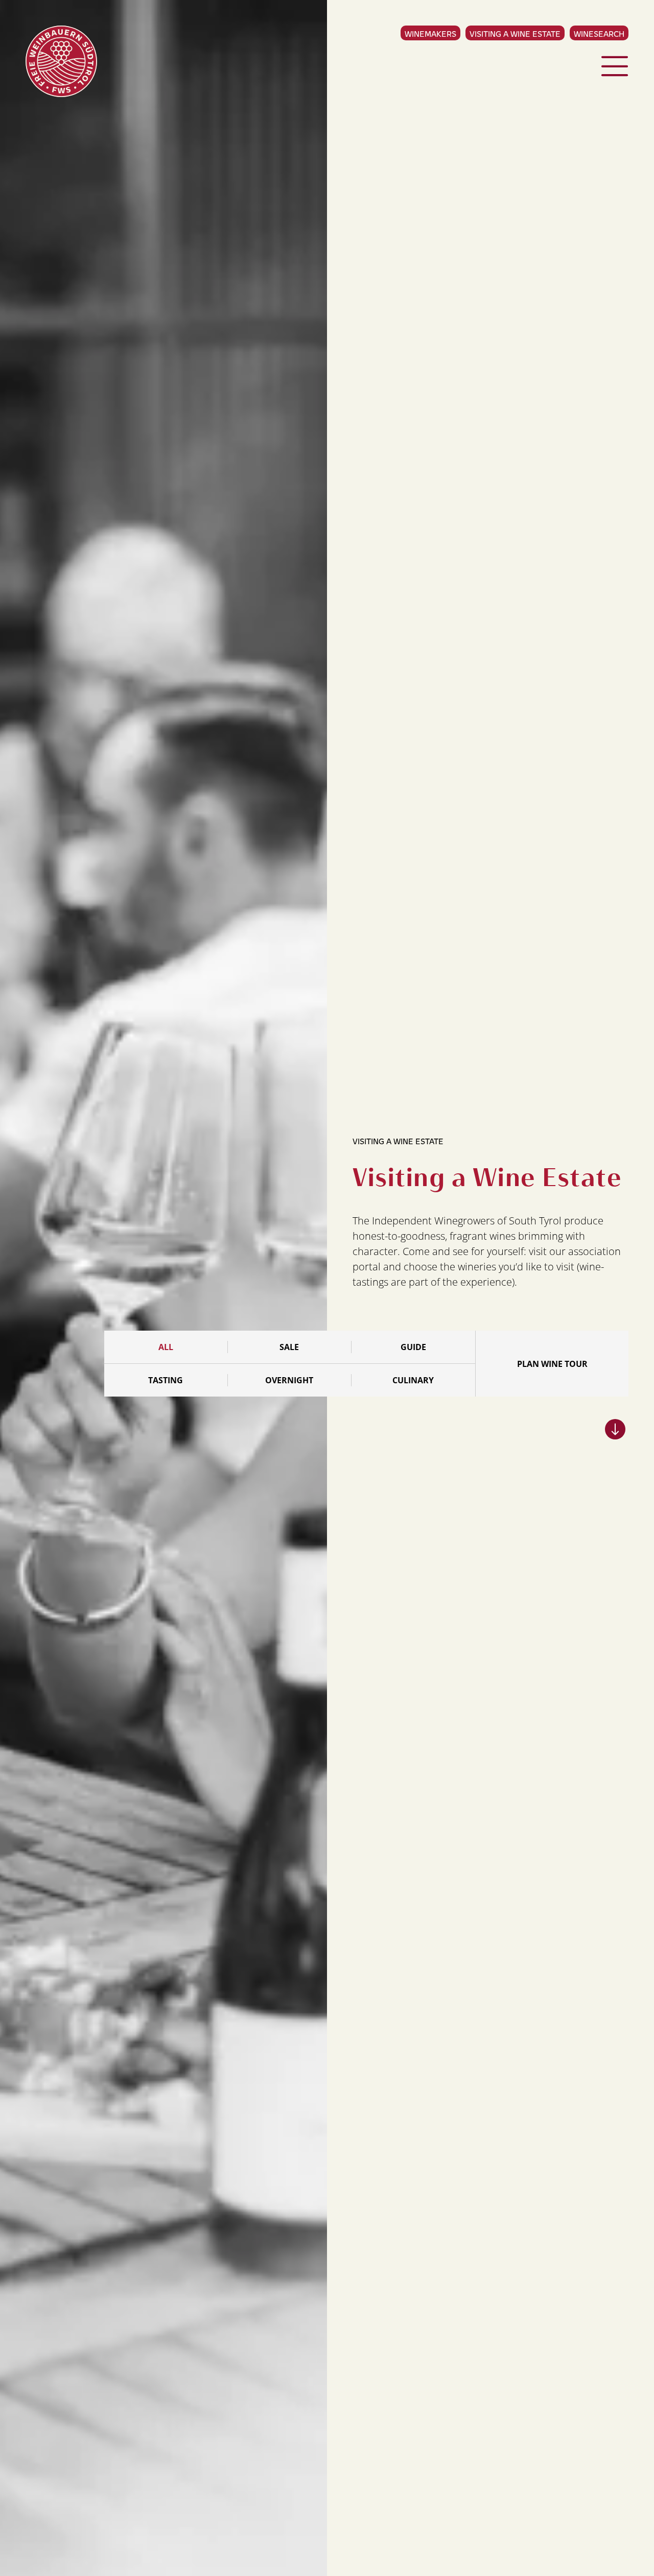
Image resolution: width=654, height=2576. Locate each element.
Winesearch (599, 33)
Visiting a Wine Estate (515, 33)
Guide (413, 1347)
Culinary (413, 1380)
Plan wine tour (552, 1364)
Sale (289, 1347)
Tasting (166, 1380)
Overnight (289, 1380)
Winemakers (430, 33)
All (166, 1347)
